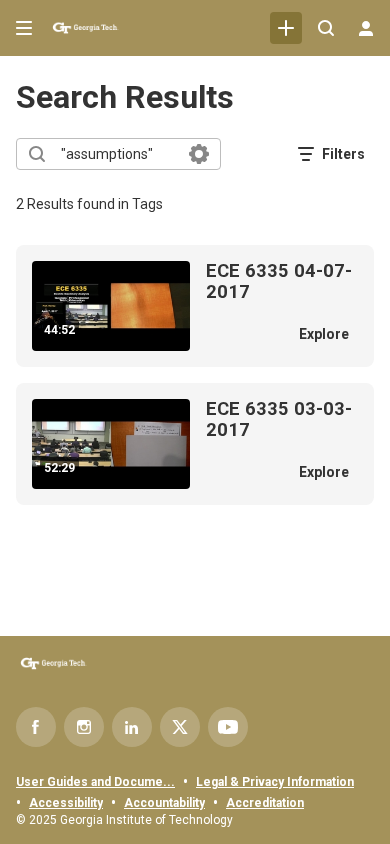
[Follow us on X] (180, 727)
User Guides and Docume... (95, 782)
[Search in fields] (199, 154)
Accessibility (66, 803)
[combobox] (117, 154)
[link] (286, 28)
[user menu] (366, 28)
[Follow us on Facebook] (36, 727)
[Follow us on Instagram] (84, 727)
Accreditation (265, 803)
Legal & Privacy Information (275, 782)
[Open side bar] (24, 28)
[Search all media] (326, 28)
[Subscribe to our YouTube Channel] (228, 727)
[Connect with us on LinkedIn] (132, 727)
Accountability (164, 803)
